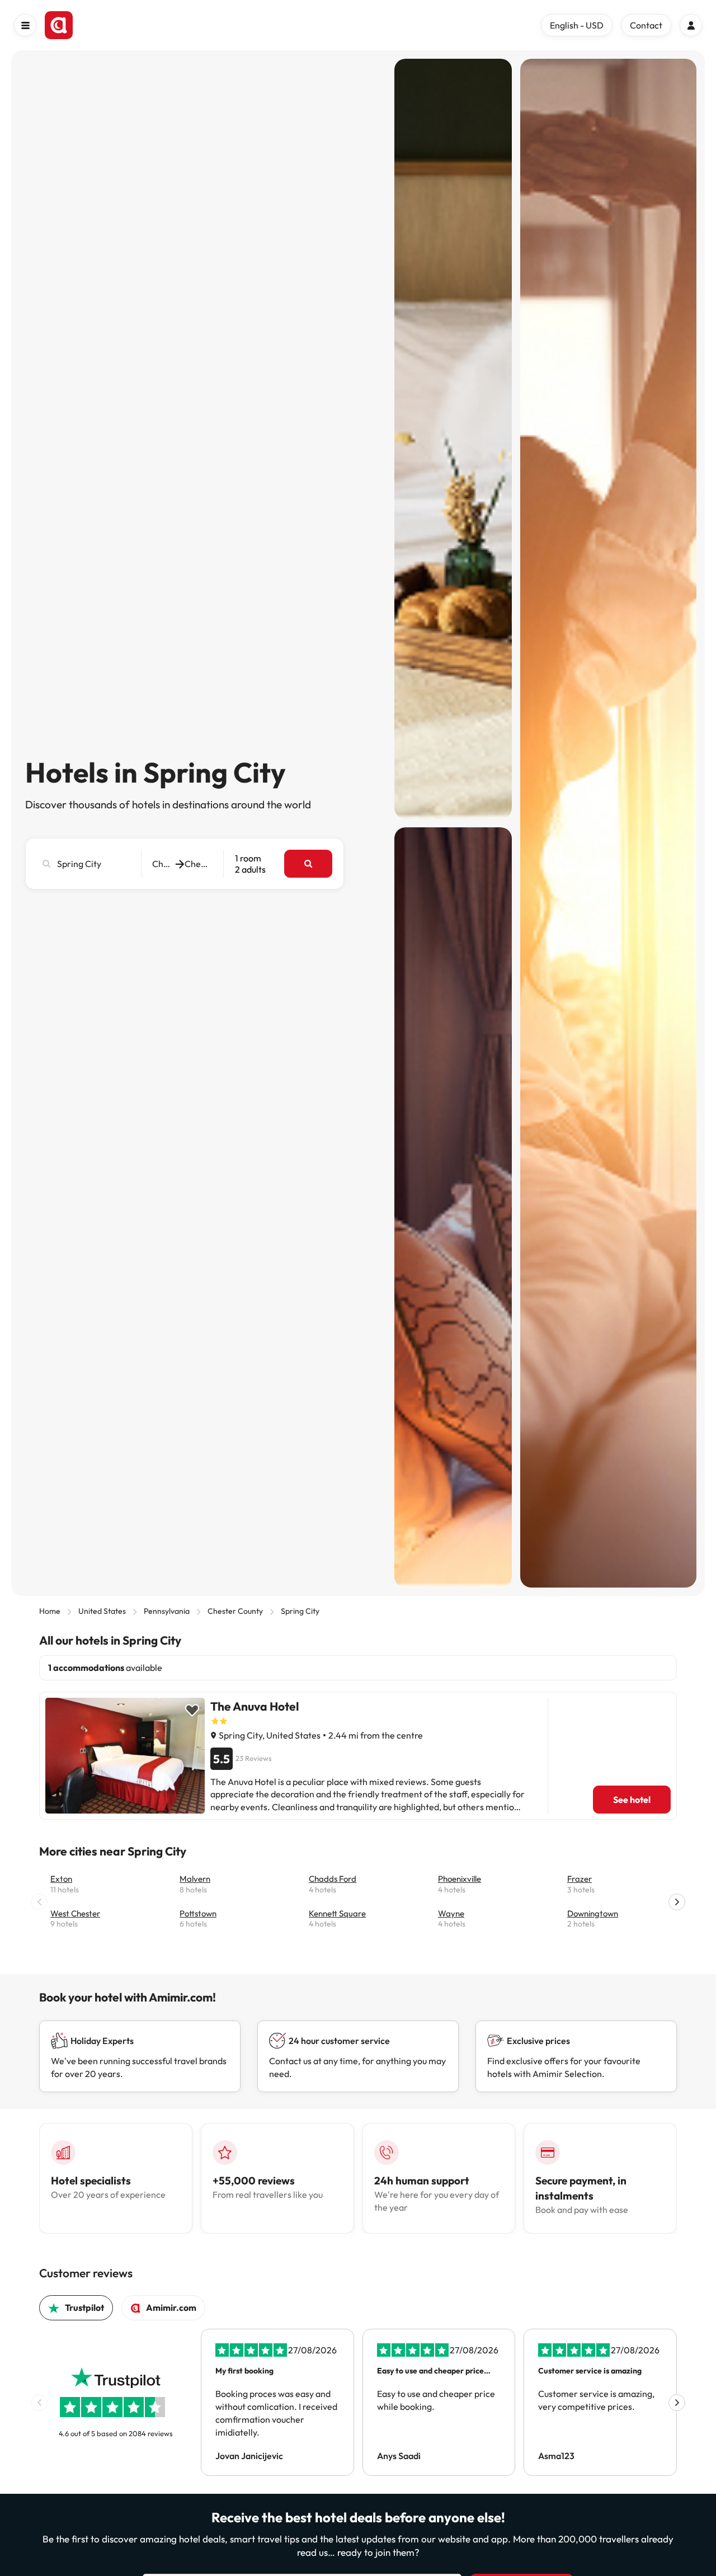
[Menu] (25, 25)
